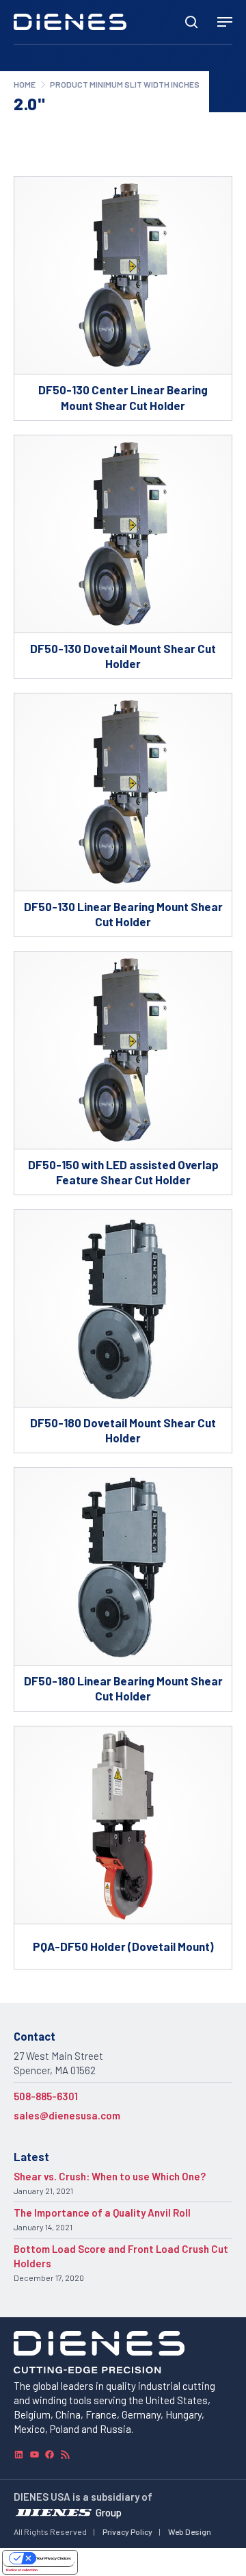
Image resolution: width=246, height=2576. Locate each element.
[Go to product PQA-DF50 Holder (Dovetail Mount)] (123, 1848)
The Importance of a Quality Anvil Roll (102, 2212)
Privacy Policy (127, 2532)
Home (25, 84)
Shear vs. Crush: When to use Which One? (110, 2176)
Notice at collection (22, 2570)
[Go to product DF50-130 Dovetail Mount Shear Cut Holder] (123, 557)
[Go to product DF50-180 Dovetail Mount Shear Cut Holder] (123, 1331)
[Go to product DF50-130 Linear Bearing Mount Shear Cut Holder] (123, 815)
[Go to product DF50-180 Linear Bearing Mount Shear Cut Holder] (123, 1589)
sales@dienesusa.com (67, 2115)
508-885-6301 (46, 2096)
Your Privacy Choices (54, 2558)
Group (109, 2512)
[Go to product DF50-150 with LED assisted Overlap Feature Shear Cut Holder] (123, 1073)
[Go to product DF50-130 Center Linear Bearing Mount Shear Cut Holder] (123, 298)
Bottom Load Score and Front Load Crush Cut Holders (121, 2256)
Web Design (190, 2532)
